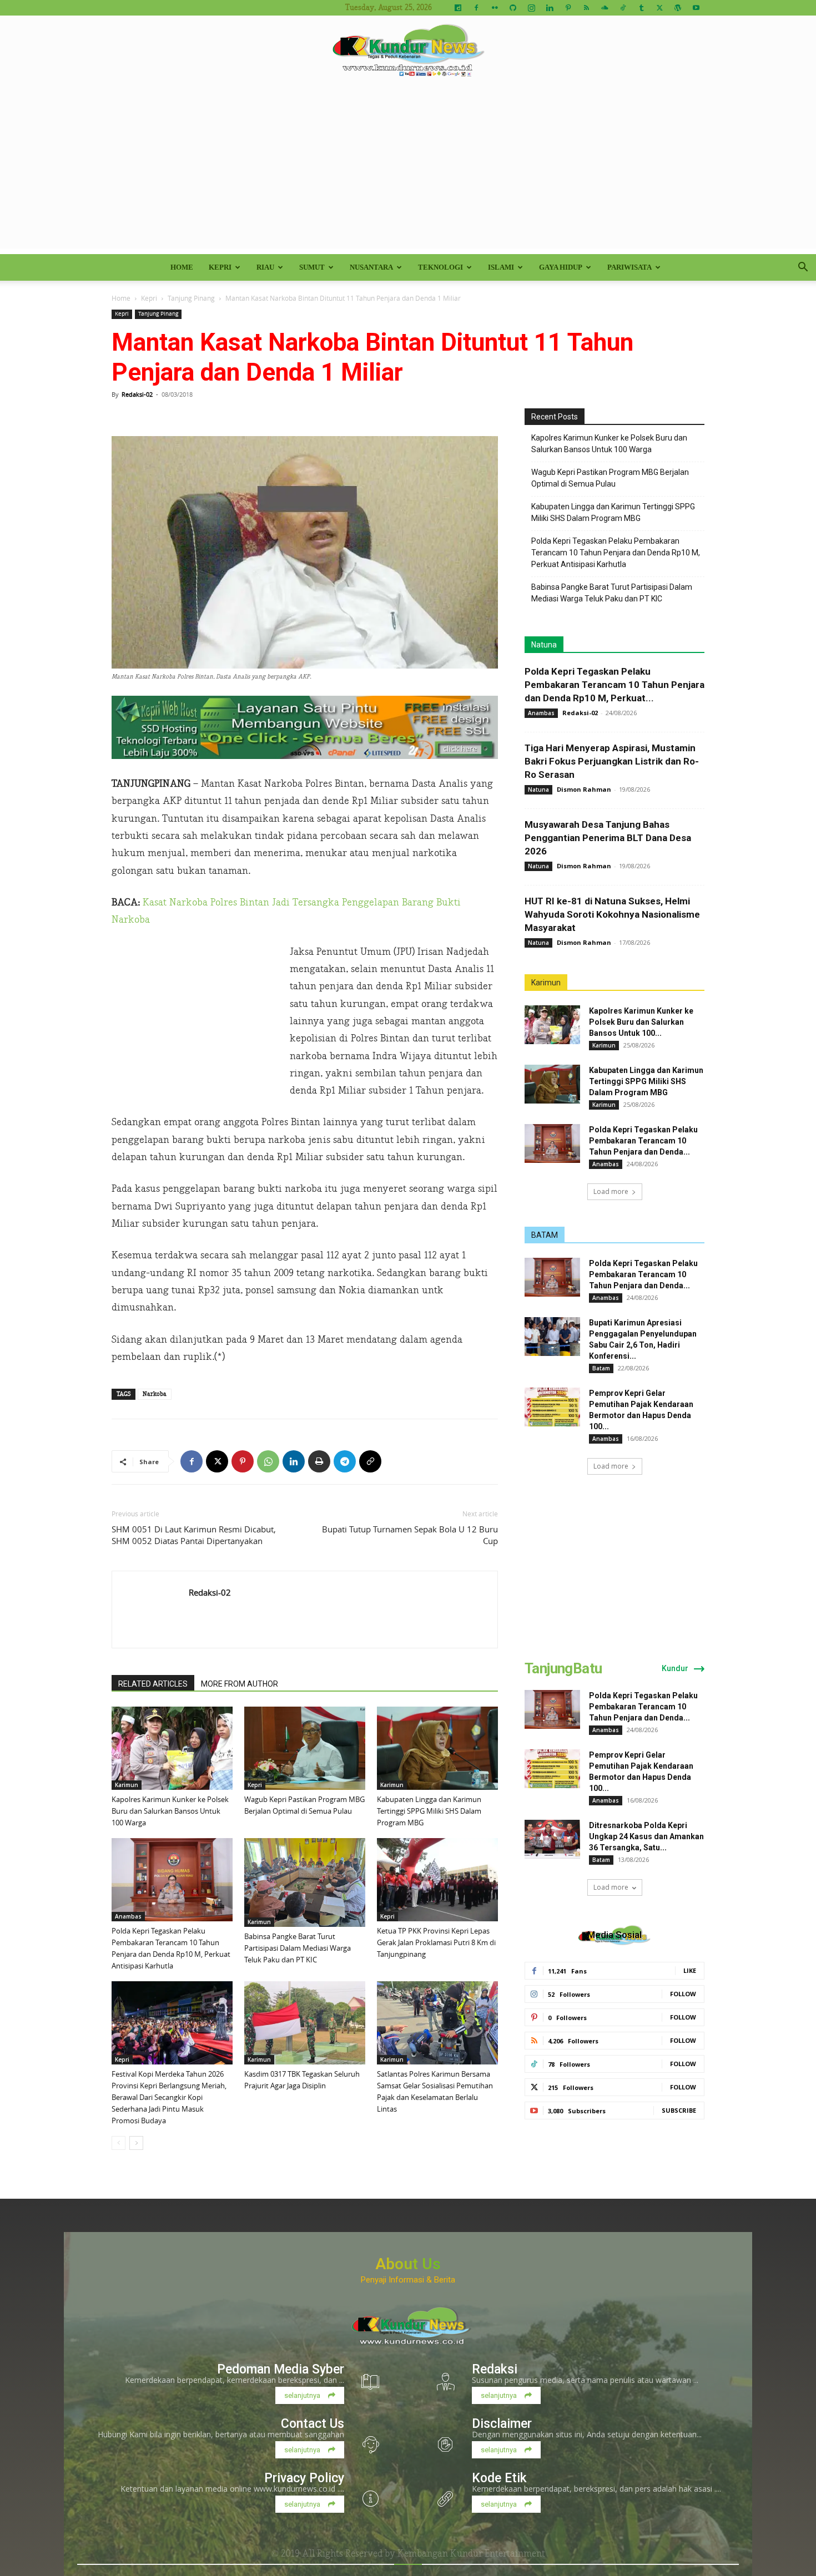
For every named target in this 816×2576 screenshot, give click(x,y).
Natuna (544, 645)
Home (182, 267)
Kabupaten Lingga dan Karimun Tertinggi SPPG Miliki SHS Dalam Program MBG (429, 1811)
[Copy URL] (370, 1461)
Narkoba (155, 1394)
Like (690, 1970)
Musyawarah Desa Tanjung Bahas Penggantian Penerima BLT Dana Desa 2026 (608, 838)
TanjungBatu (563, 1668)
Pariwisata (629, 267)
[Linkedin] (550, 8)
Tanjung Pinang (191, 298)
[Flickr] (495, 8)
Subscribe (679, 2110)
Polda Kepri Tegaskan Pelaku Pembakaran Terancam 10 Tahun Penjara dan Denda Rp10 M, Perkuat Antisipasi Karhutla (616, 553)
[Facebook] (476, 8)
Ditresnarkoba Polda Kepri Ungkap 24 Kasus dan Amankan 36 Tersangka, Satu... (646, 1836)
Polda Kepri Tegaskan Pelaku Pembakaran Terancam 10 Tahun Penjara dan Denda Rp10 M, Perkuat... (614, 685)
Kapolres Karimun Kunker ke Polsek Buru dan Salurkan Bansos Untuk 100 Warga (170, 1811)
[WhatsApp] (268, 1461)
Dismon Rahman (584, 789)
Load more (611, 1191)
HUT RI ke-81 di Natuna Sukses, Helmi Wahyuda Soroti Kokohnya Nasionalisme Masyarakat (612, 914)
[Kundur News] (408, 52)
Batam (601, 1368)
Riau (265, 267)
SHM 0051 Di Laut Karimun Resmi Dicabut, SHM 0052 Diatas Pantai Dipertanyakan (194, 1535)
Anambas (128, 1916)
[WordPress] (678, 8)
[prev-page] (119, 2143)
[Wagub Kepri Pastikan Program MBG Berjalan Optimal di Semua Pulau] (305, 1748)
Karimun (127, 1785)
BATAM (545, 1235)
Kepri (220, 267)
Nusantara (371, 267)
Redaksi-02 (137, 394)
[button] (803, 268)
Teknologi (440, 267)
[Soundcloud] (605, 8)
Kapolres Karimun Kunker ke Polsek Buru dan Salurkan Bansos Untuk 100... (641, 1022)
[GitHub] (513, 8)
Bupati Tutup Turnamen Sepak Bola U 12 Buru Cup (410, 1535)
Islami (501, 267)
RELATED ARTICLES (153, 1684)
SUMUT (312, 267)
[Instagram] (531, 8)
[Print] (319, 1461)
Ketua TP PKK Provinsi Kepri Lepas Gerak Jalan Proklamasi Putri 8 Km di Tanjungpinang (436, 1942)
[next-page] (136, 2143)
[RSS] (586, 8)
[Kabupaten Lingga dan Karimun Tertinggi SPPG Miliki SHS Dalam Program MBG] (437, 1748)
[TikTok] (623, 8)
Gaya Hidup (561, 267)
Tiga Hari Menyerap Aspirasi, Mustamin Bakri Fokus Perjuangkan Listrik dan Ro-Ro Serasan (612, 761)
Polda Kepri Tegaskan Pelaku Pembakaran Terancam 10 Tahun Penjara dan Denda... (643, 1141)
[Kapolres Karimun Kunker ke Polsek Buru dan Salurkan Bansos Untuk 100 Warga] (172, 1748)
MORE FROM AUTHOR (240, 1684)
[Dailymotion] (458, 8)
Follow (683, 1994)
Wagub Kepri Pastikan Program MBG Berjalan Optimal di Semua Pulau (610, 478)
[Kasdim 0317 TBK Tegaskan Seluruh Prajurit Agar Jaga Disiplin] (305, 2023)
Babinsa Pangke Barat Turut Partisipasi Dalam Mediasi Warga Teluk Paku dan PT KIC (298, 1948)
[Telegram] (345, 1461)
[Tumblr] (641, 8)
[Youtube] (696, 8)
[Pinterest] (568, 8)
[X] (659, 8)
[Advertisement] (408, 171)
